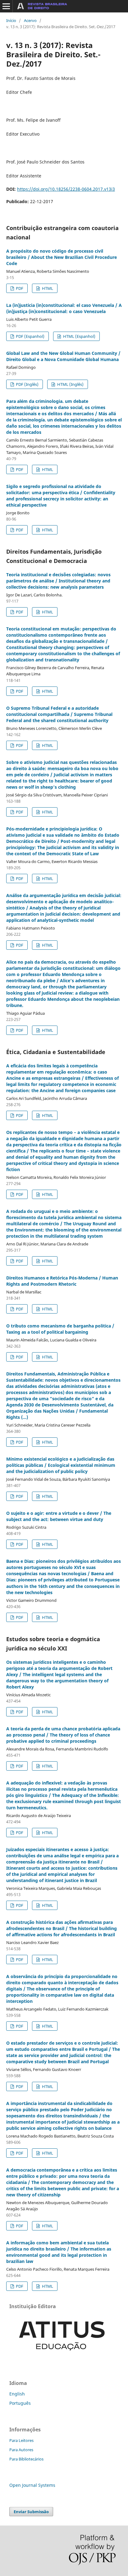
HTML (47, 288)
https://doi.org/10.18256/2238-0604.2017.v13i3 (66, 189)
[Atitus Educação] (62, 2357)
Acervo (30, 20)
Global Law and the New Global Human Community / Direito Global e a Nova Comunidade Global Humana (63, 356)
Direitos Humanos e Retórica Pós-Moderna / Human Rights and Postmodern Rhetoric (62, 1281)
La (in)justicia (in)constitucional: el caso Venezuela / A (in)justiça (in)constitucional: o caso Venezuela (64, 308)
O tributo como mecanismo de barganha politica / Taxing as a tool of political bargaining (60, 1329)
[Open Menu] (6, 6)
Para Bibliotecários (26, 2459)
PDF (19, 288)
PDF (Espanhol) (30, 336)
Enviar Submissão (31, 2512)
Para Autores (21, 2450)
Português (20, 2403)
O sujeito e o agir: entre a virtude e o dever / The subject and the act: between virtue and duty (59, 1516)
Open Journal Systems (32, 2485)
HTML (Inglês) (70, 384)
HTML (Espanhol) (79, 336)
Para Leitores (21, 2440)
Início (11, 20)
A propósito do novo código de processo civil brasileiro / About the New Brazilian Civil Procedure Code (62, 257)
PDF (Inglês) (27, 384)
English (17, 2394)
